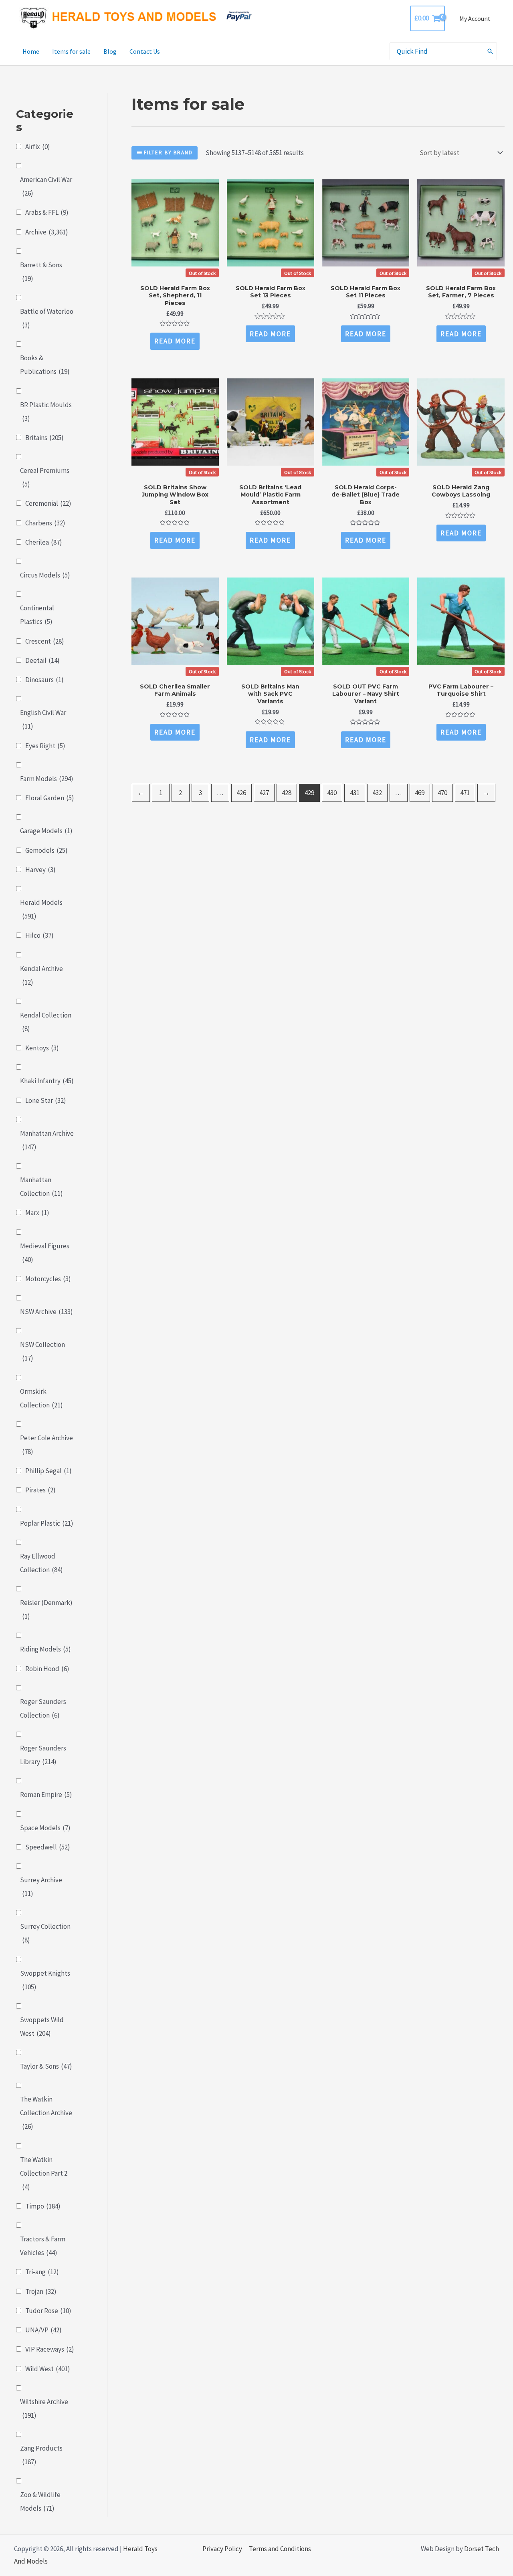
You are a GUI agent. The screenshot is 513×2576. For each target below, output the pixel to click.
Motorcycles (48, 1279)
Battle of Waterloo (47, 318)
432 (377, 793)
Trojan (41, 2291)
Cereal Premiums (45, 477)
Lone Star (46, 1100)
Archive (47, 232)
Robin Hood (47, 1669)
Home (31, 51)
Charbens (45, 523)
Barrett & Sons (41, 272)
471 (465, 793)
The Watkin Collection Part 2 (44, 2173)
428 (287, 793)
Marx (37, 1213)
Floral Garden (50, 798)
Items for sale (71, 51)
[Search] (491, 51)
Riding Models (45, 1649)
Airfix (38, 147)
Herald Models (41, 909)
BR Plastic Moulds (46, 412)
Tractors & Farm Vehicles (43, 2246)
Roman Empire (46, 1795)
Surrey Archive (41, 1887)
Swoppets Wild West (42, 2027)
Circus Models (45, 575)
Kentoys (42, 1048)
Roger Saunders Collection (43, 1708)
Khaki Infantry (47, 1081)
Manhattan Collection (41, 1187)
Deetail (42, 660)
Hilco (39, 935)
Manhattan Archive (47, 1140)
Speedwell (48, 1847)
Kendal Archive (41, 975)
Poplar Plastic (47, 1523)
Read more (175, 341)
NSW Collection (42, 1351)
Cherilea (44, 542)
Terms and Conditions (280, 2549)
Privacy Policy (222, 2549)
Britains (44, 438)
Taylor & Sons (46, 2066)
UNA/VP (43, 2330)
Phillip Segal (48, 1471)
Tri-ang (42, 2272)
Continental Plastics (37, 615)
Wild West (48, 2369)
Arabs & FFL (47, 212)
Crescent (45, 641)
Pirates (40, 1490)
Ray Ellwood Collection (41, 1563)
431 (355, 793)
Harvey (40, 870)
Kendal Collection (46, 1022)
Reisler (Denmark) (46, 1609)
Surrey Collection (45, 1933)
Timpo (43, 2206)
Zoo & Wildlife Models (40, 2501)
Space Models (45, 1828)
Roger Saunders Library (43, 1755)
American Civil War (46, 186)
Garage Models (46, 831)
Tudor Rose (48, 2311)
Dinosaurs (44, 680)
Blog (110, 51)
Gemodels (46, 850)
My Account (475, 18)
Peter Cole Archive (46, 1445)
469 (420, 793)
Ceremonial (48, 503)
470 (442, 793)
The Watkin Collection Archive (46, 2113)
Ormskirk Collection (41, 1398)
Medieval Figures (45, 1253)
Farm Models (47, 779)
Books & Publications (45, 365)
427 (264, 793)
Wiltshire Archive (44, 2408)
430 (332, 793)
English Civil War (43, 719)
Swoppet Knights (45, 1980)
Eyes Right (45, 746)
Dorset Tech (482, 2549)
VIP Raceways (50, 2349)
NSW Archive (46, 1312)
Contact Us (145, 51)
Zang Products (41, 2455)
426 (241, 793)
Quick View (175, 271)
